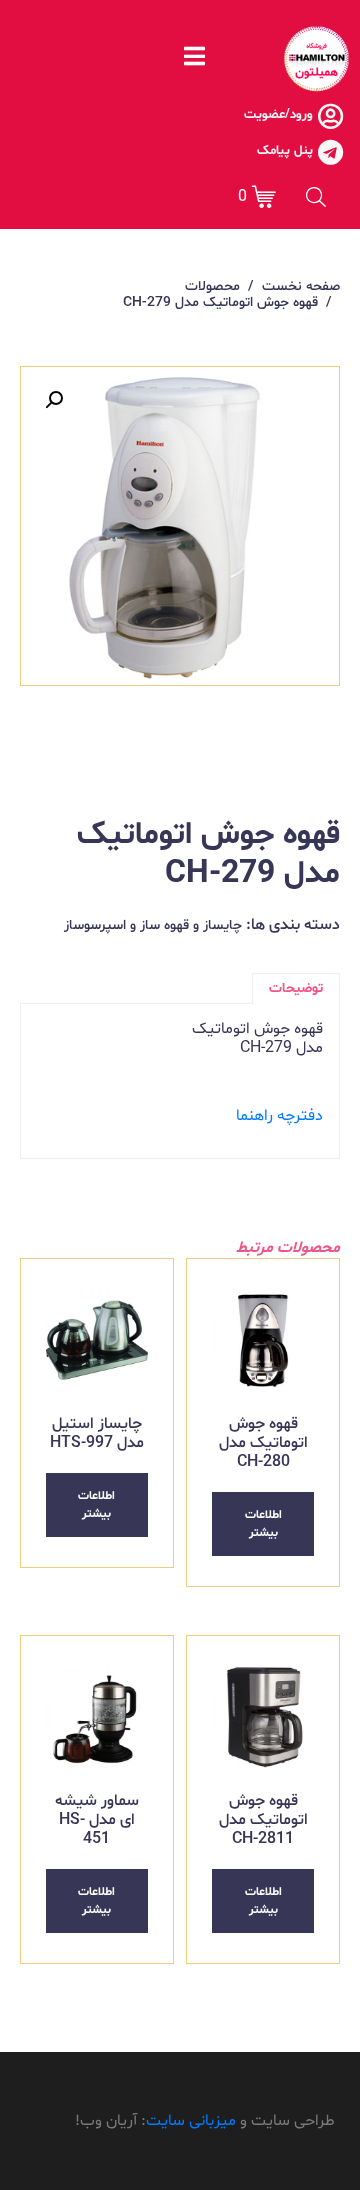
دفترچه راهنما (279, 1116)
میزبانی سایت (191, 2121)
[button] (54, 400)
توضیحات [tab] (296, 988)
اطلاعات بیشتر (263, 1524)
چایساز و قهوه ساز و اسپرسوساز (153, 925)
